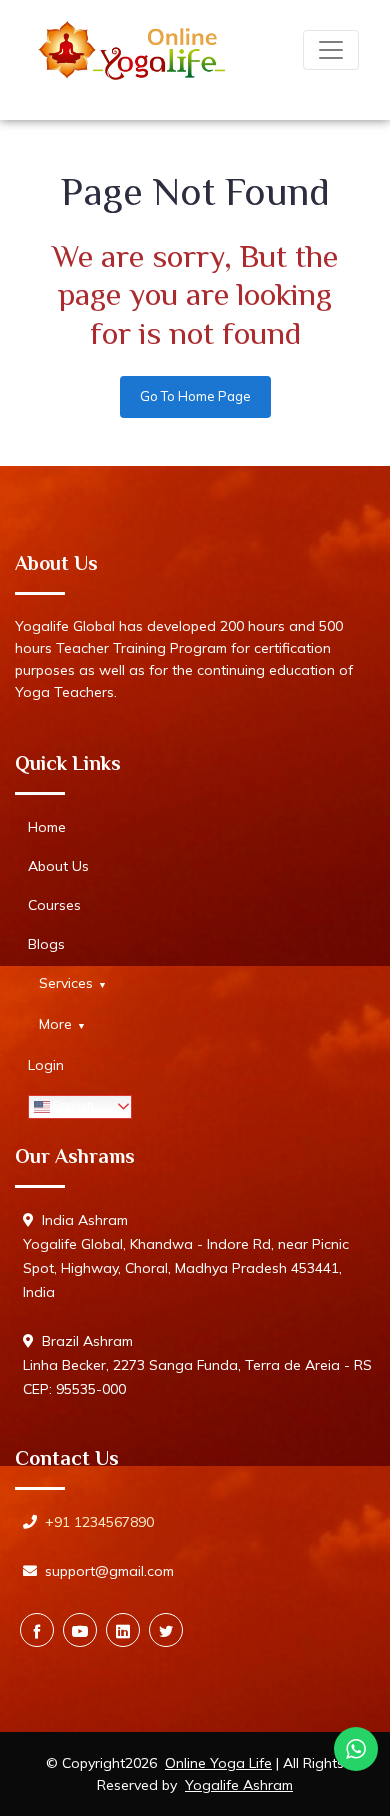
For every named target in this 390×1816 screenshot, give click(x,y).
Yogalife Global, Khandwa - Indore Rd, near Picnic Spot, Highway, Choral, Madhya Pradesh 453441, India (186, 1268)
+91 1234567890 (99, 1522)
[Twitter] (166, 1630)
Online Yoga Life (218, 1763)
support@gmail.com (109, 1571)
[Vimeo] (123, 1630)
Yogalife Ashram (239, 1785)
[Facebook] (37, 1630)
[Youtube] (80, 1630)
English (72, 1106)
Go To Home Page (195, 396)
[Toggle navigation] (331, 50)
